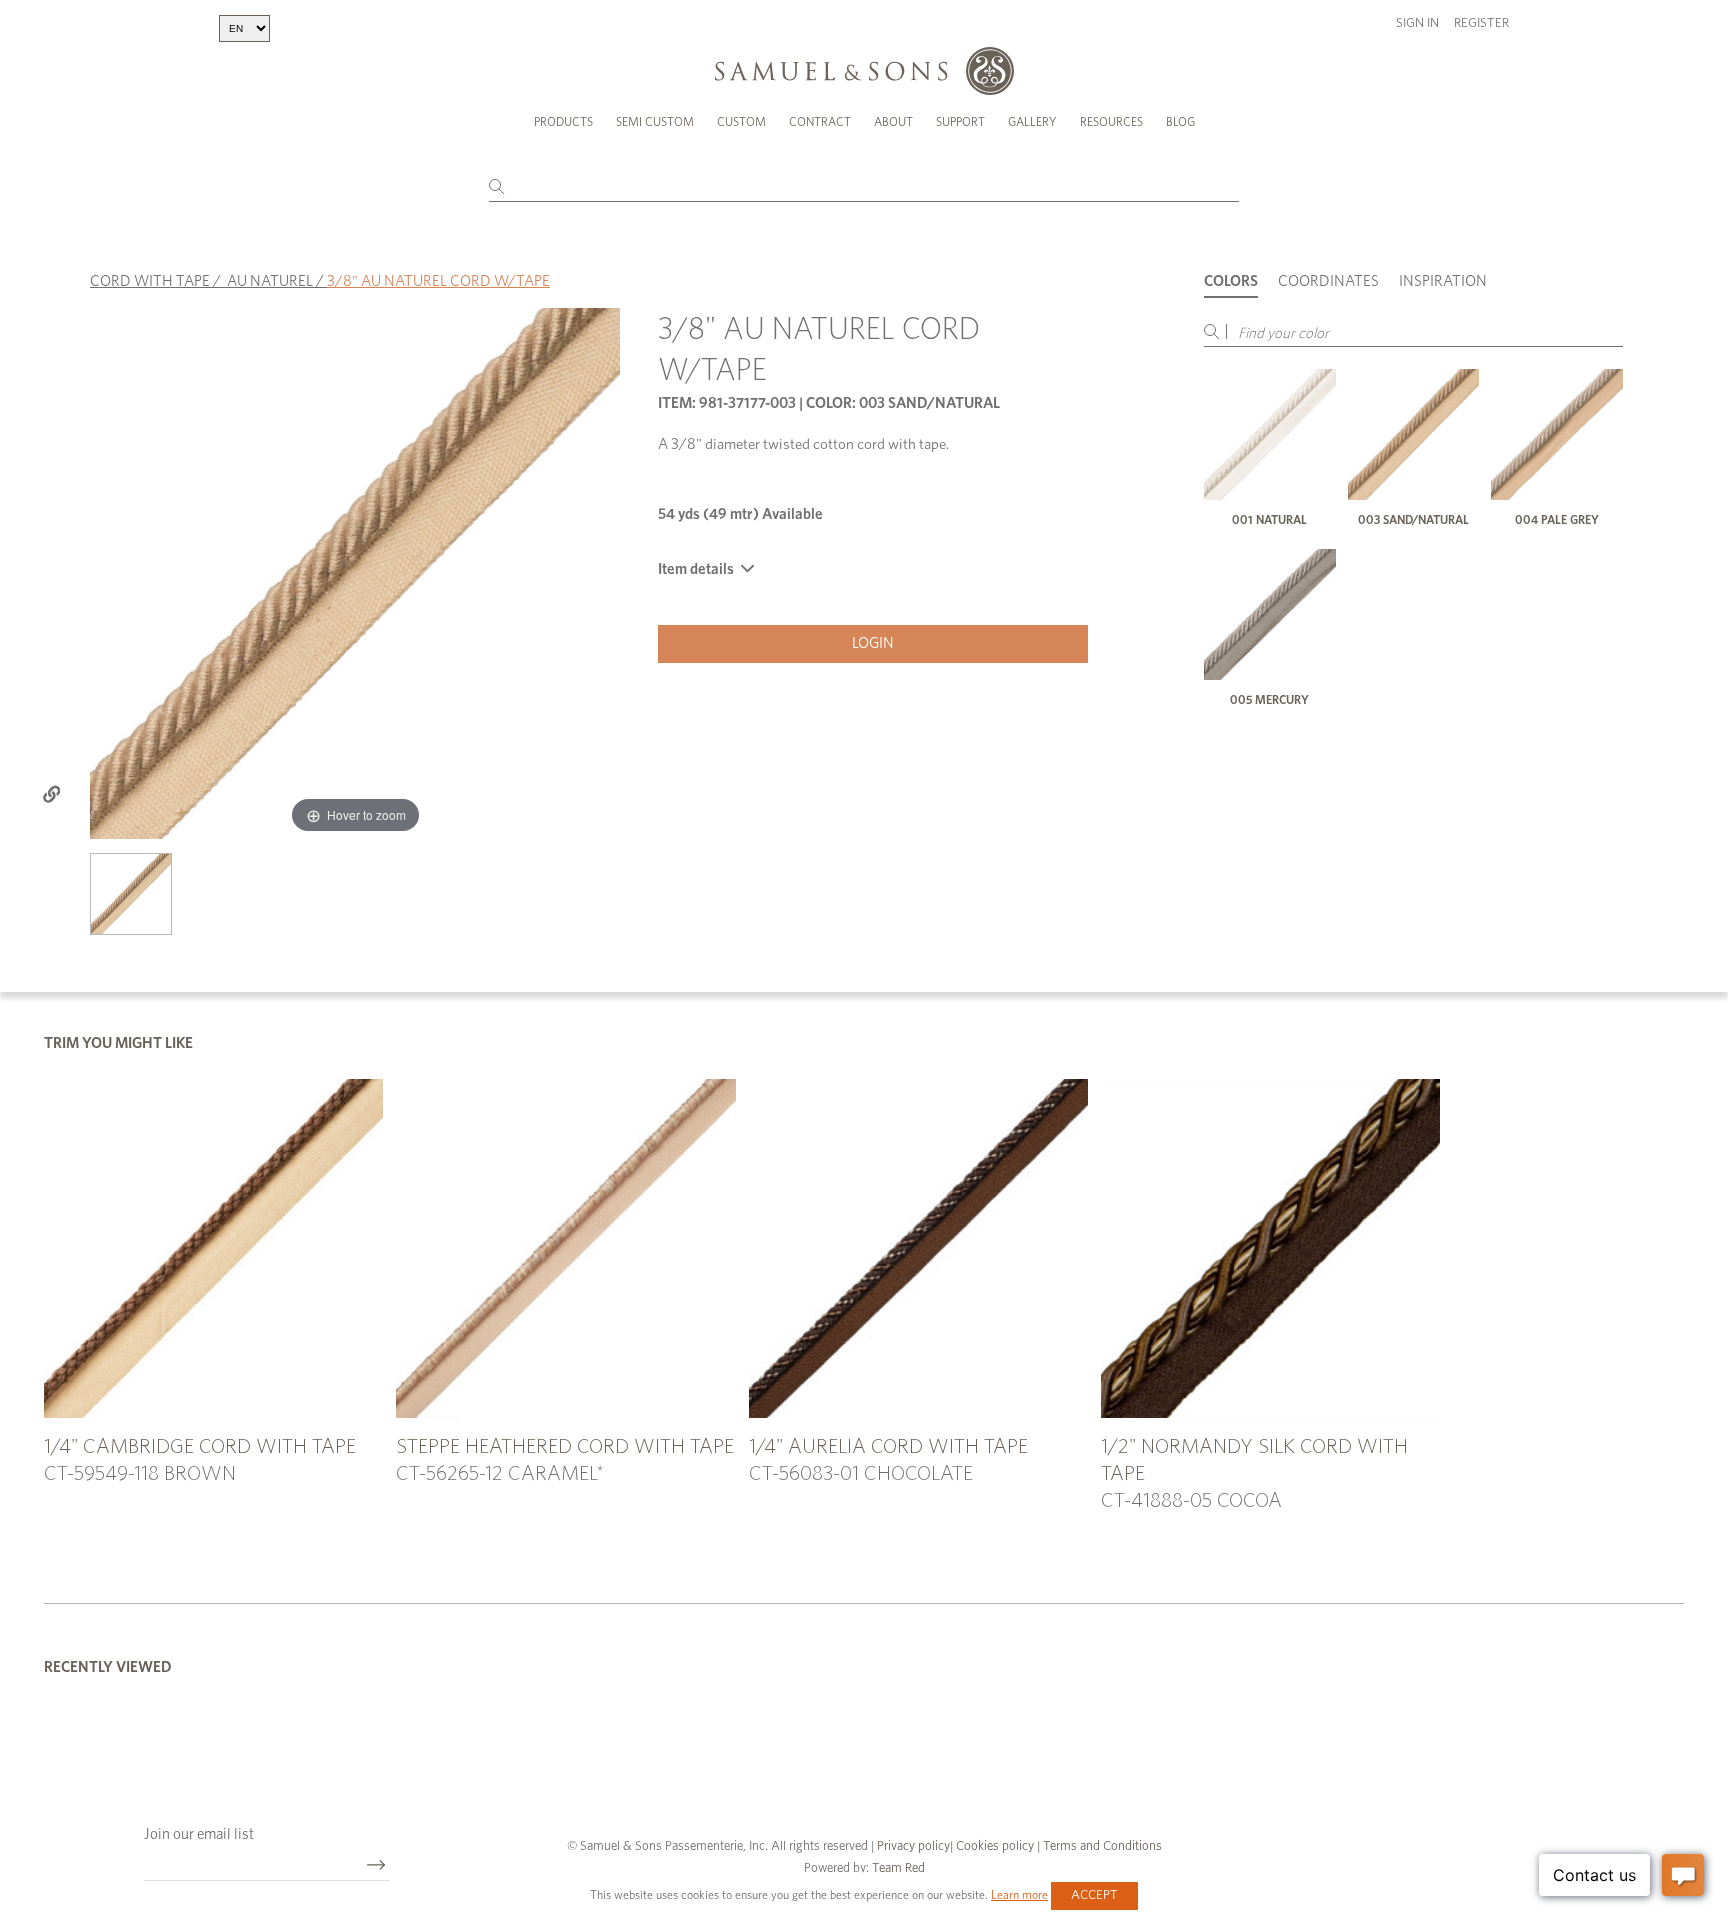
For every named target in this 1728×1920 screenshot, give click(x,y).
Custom (741, 122)
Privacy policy (913, 1846)
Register (1481, 23)
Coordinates (1328, 281)
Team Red (898, 1868)
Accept (1094, 1895)
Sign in (1417, 23)
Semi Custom (655, 122)
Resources (1111, 122)
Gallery (1032, 122)
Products (563, 122)
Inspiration (1443, 281)
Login (873, 643)
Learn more (1019, 1895)
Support (960, 122)
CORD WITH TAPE (150, 281)
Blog (1180, 122)
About (893, 122)
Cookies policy (995, 1846)
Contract (820, 122)
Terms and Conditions (1101, 1846)
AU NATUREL (270, 281)
